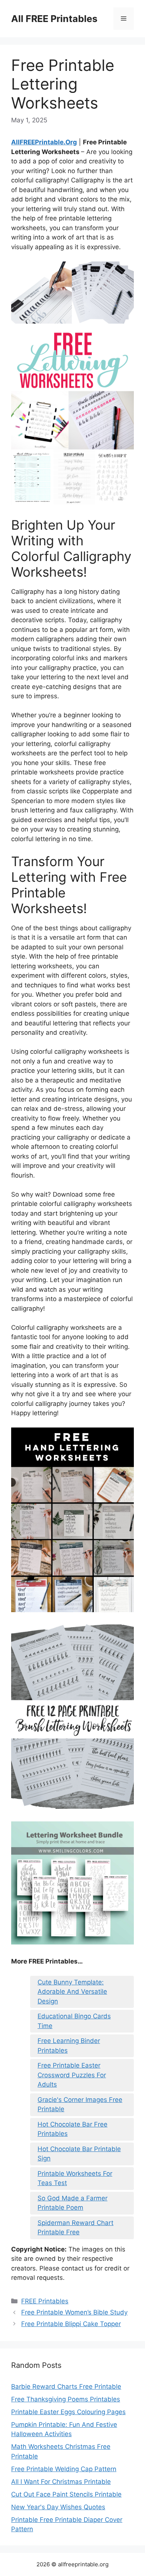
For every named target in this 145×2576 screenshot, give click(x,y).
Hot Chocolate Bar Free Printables (72, 2129)
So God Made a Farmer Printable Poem (72, 2203)
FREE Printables (45, 2301)
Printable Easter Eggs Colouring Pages (68, 2412)
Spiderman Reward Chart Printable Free (75, 2228)
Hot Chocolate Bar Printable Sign (79, 2154)
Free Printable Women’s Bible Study (74, 2312)
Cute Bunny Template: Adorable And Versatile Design (72, 1992)
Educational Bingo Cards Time (74, 2021)
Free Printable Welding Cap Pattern (64, 2469)
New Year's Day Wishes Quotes (58, 2507)
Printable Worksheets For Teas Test (75, 2178)
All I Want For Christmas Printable (61, 2482)
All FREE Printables (54, 19)
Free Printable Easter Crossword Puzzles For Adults (72, 2075)
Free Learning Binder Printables (69, 2046)
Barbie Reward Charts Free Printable (66, 2387)
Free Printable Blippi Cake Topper (71, 2324)
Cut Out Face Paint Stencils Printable (66, 2494)
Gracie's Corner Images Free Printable (80, 2105)
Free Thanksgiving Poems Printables (66, 2399)
